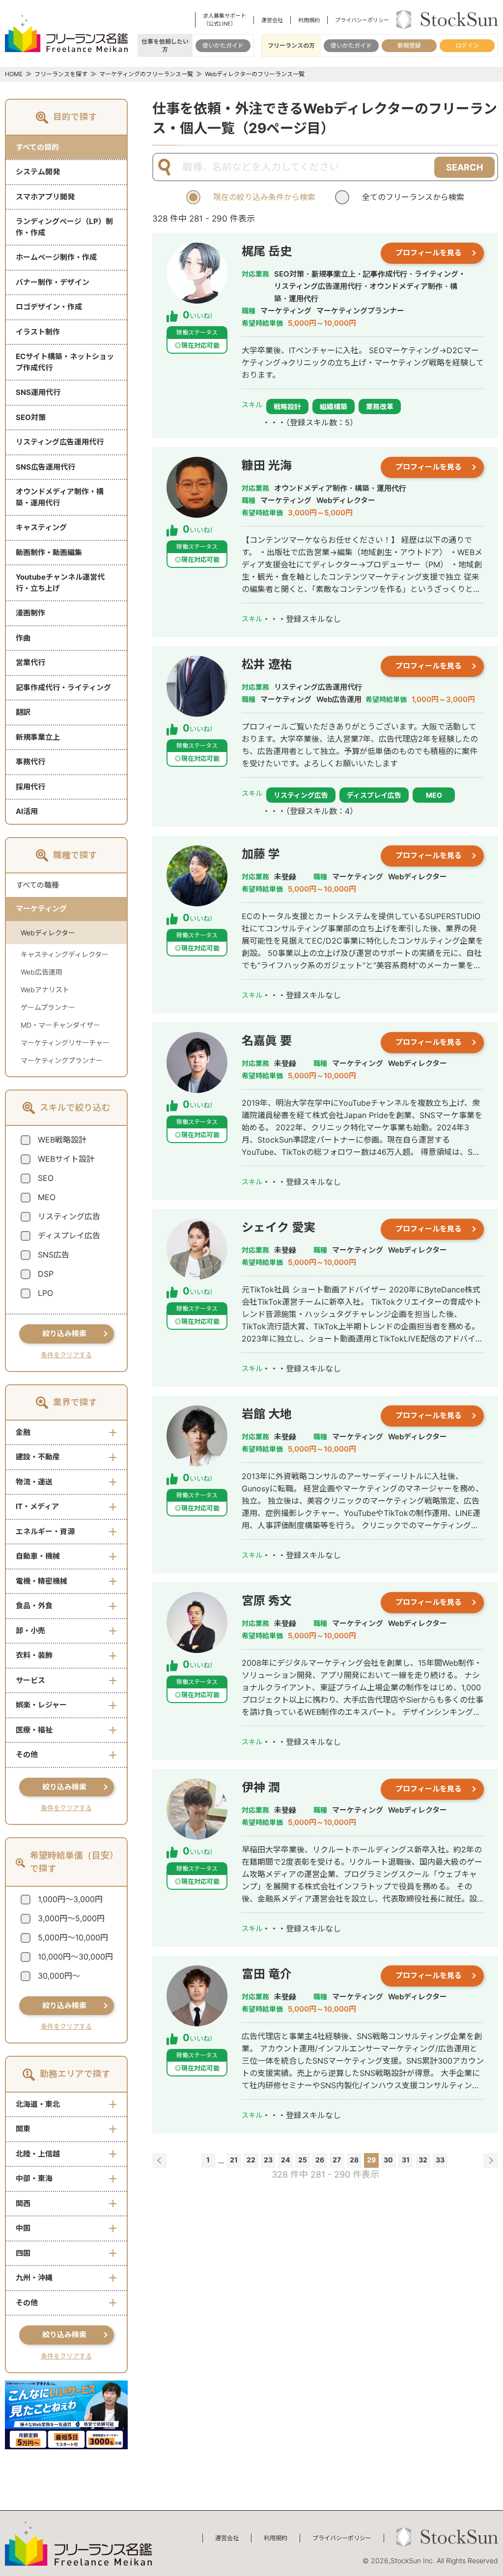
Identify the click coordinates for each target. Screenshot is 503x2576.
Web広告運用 (42, 972)
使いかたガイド (223, 45)
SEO (46, 1178)
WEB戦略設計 (62, 1140)
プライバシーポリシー (362, 20)
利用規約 (309, 20)
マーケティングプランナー (62, 1060)
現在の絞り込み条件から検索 (264, 197)
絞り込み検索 (64, 1333)
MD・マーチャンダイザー (60, 1025)
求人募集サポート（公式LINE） (224, 20)
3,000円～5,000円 (71, 1918)
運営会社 (272, 20)
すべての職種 (37, 885)
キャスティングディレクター (65, 954)
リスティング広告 (69, 1216)
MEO (47, 1197)
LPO (45, 1293)
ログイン (467, 45)
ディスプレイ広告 (69, 1235)
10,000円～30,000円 (75, 1957)
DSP (46, 1274)
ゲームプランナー (48, 1007)
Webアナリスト (45, 990)
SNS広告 (54, 1255)
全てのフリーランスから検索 (413, 197)
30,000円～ (59, 1976)
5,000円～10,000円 (73, 1937)
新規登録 (409, 45)
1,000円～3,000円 (70, 1899)
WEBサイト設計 (66, 1159)
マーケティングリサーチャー (65, 1043)
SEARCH (464, 167)
